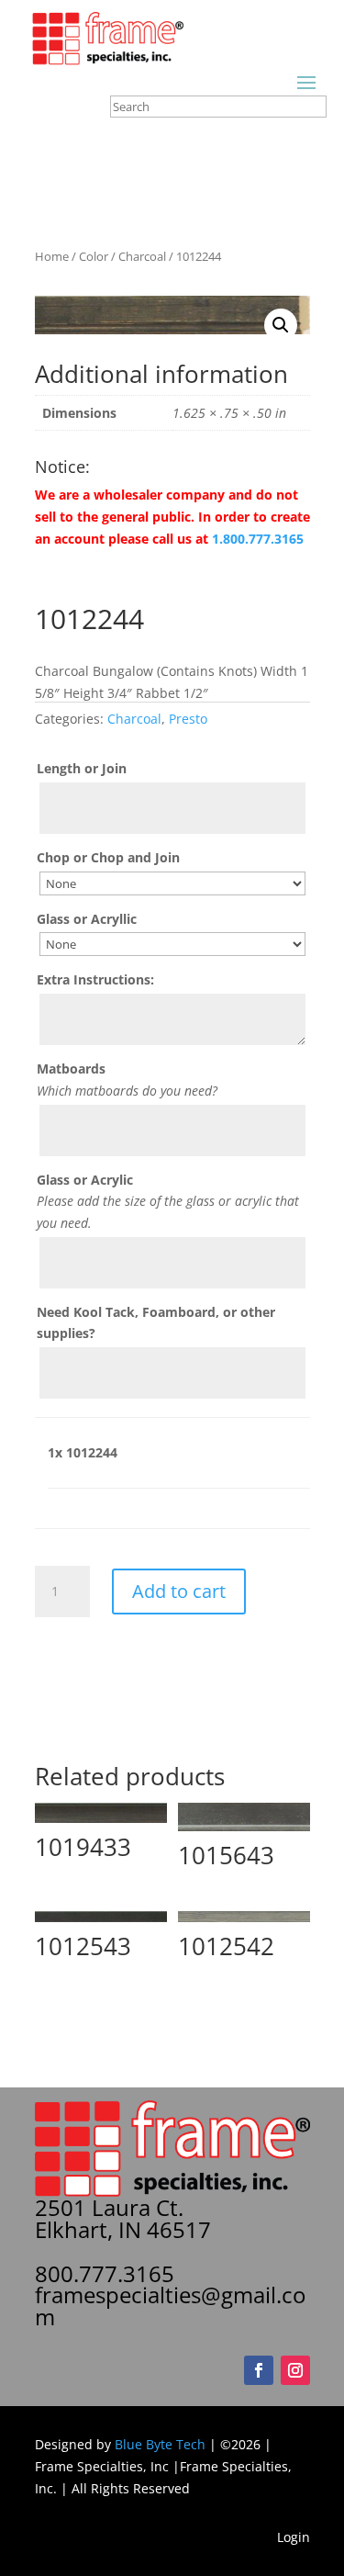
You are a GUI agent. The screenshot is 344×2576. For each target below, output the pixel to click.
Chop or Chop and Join (108, 857)
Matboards (71, 1069)
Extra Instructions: (95, 979)
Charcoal (142, 256)
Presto (188, 719)
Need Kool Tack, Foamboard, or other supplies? (156, 1323)
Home (52, 256)
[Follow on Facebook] (259, 2370)
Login (294, 2537)
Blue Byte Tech (160, 2444)
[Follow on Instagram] (295, 2370)
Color (94, 256)
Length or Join (82, 768)
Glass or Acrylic (85, 1180)
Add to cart (179, 1591)
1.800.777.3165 (258, 539)
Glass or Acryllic (87, 919)
